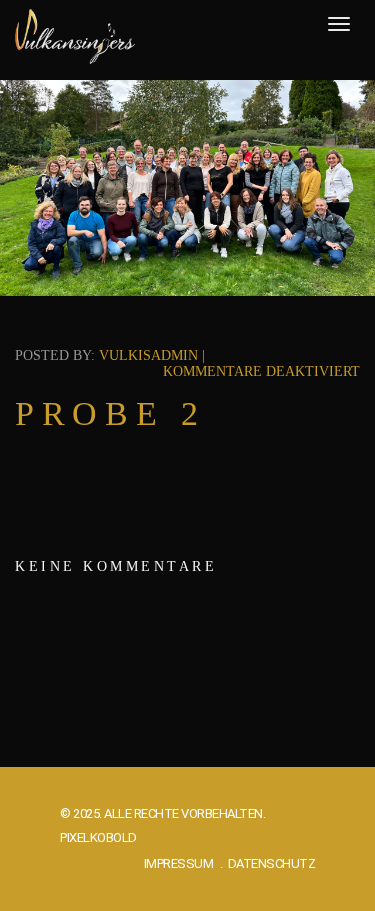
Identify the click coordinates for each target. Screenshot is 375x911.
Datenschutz (272, 863)
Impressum (179, 863)
